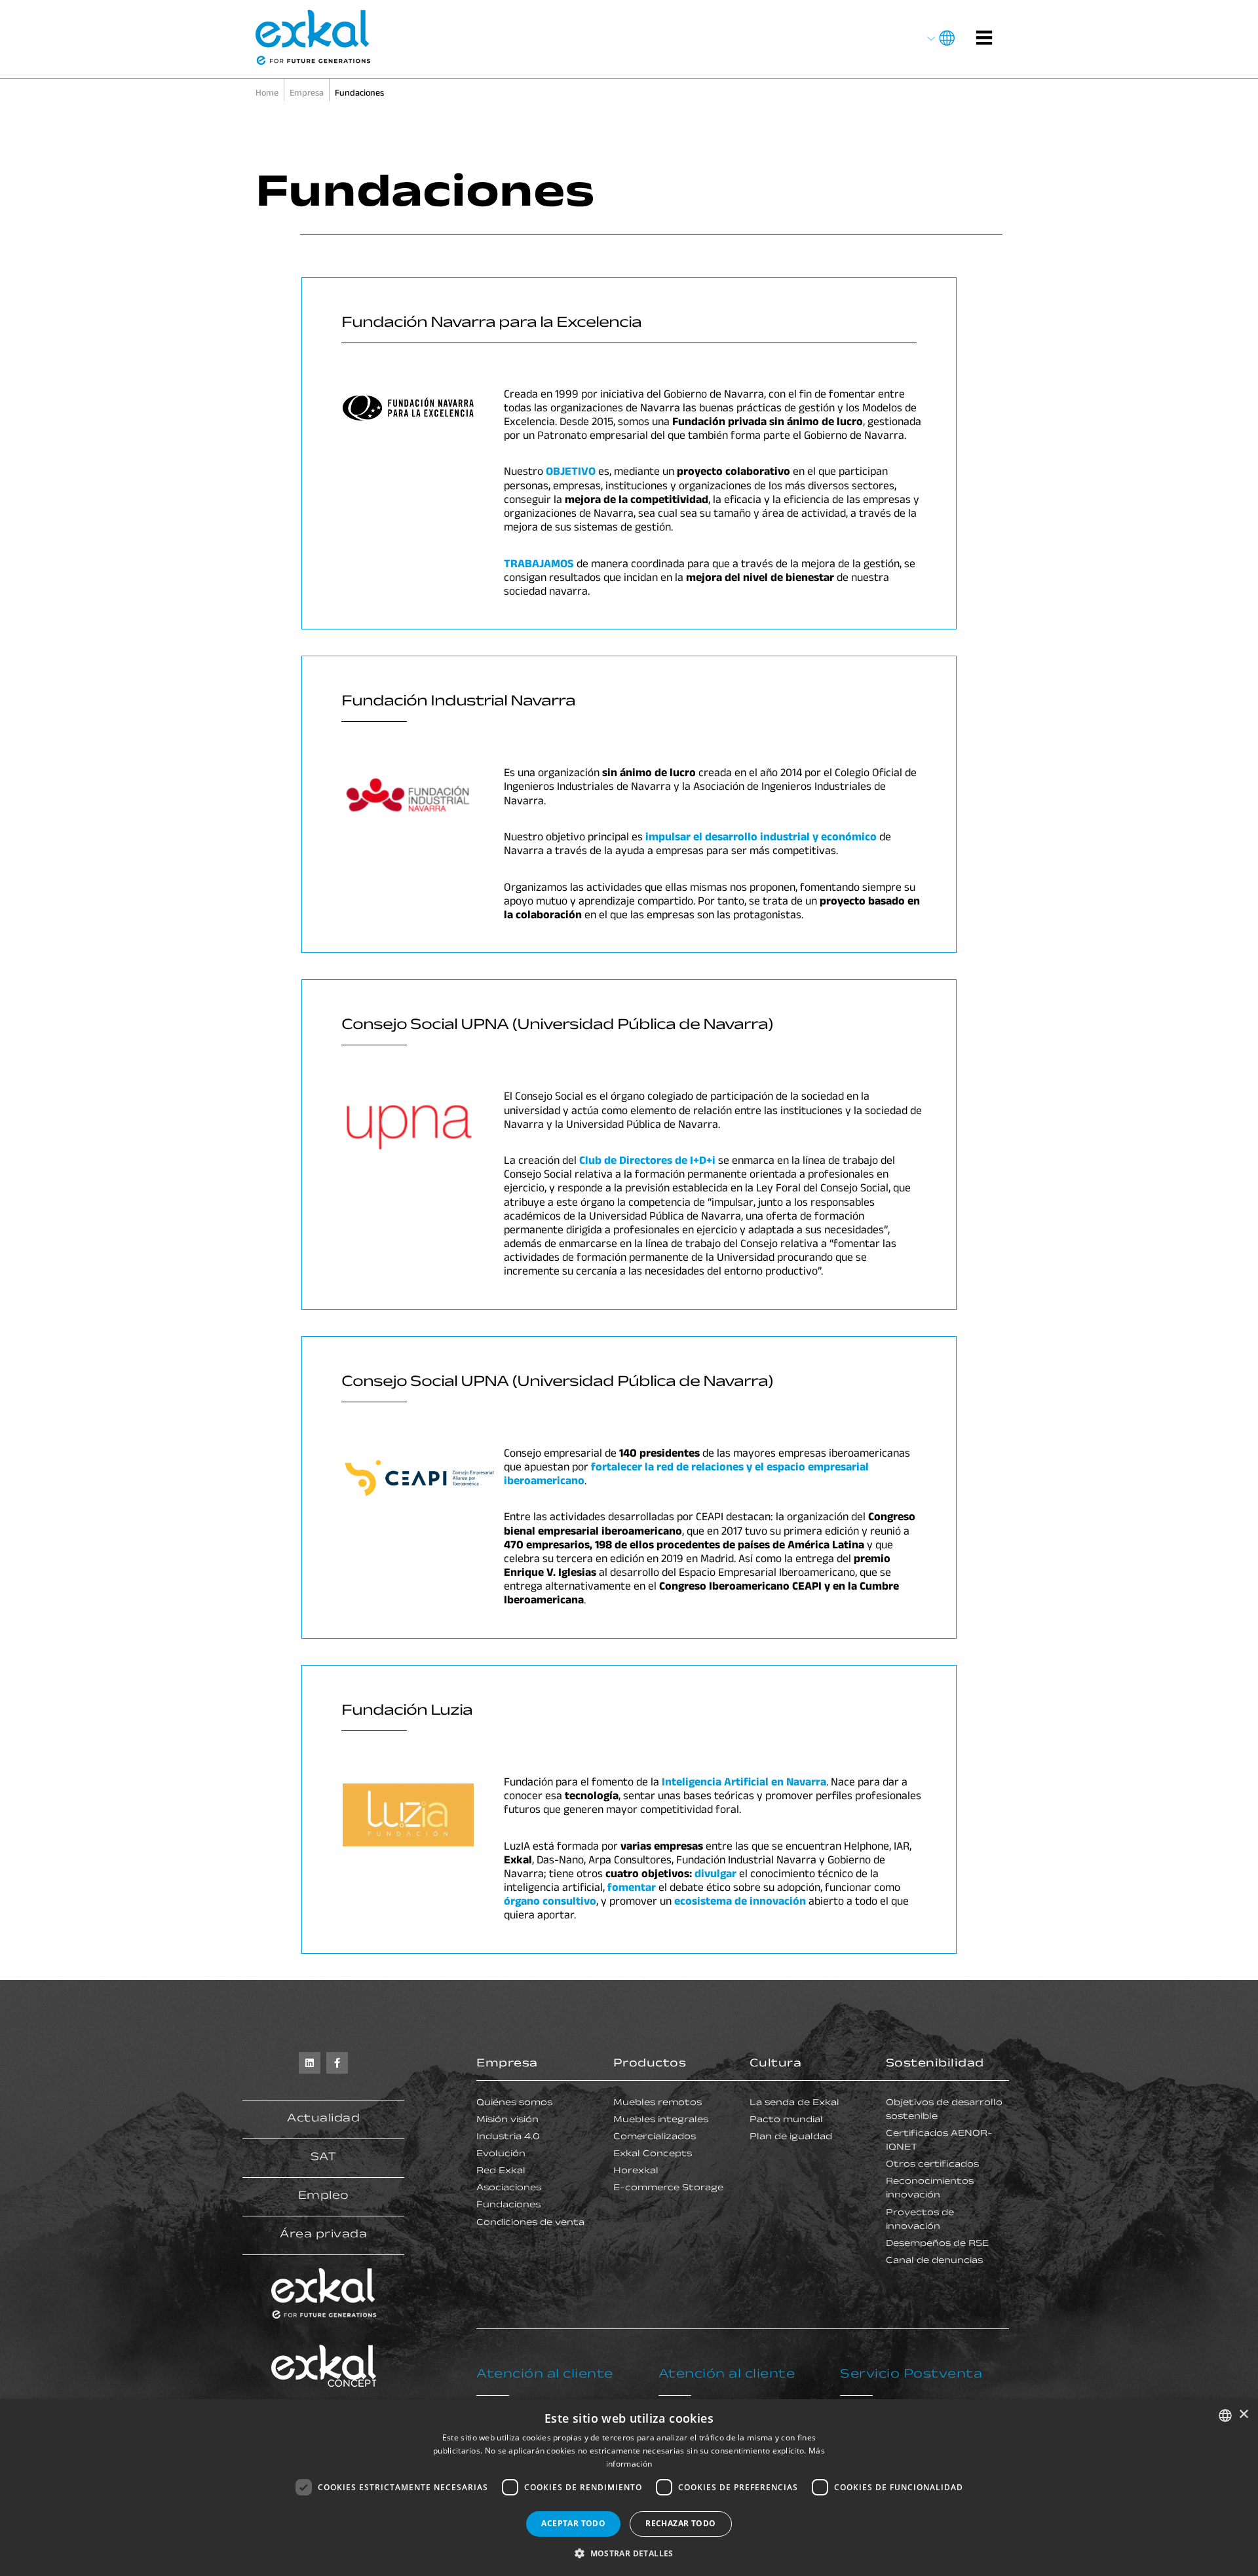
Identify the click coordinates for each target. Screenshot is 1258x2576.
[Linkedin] (310, 2063)
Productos (650, 2064)
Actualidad (323, 2119)
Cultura (776, 2064)
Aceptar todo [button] (573, 2523)
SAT (324, 2158)
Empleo (324, 2197)
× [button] (1243, 2415)
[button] (629, 2553)
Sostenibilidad (935, 2064)
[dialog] (629, 2488)
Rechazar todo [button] (680, 2523)
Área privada (323, 2235)
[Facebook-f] (337, 2063)
